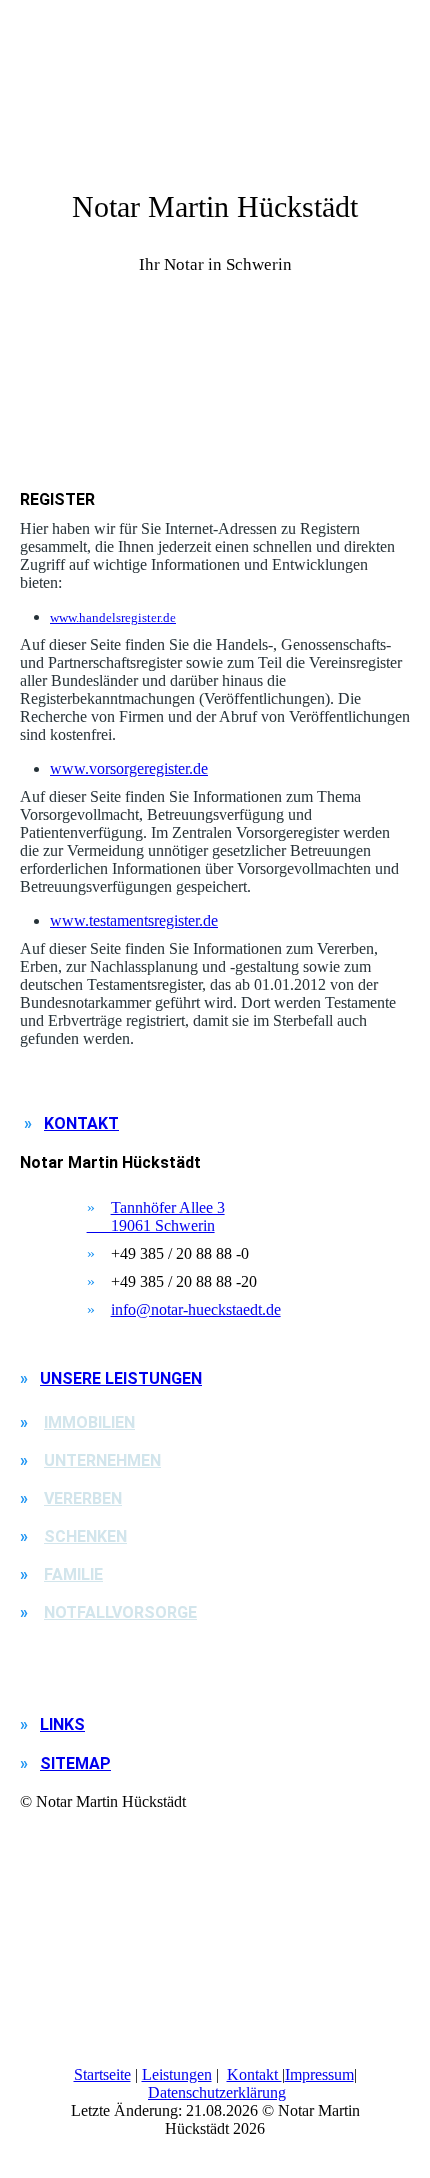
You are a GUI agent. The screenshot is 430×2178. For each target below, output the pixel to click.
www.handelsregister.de (113, 617)
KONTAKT (81, 1123)
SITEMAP (75, 1763)
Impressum (319, 2074)
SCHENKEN (85, 1536)
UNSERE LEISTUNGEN (121, 1378)
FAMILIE (73, 1574)
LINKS (62, 1724)
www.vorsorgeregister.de (129, 768)
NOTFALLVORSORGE (120, 1612)
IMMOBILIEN (89, 1422)
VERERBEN (83, 1498)
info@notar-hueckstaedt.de (196, 1309)
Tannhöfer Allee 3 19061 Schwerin (156, 1216)
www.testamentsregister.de (134, 920)
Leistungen (177, 2074)
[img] (215, 380)
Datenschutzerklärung (217, 2092)
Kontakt (254, 2074)
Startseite (102, 2074)
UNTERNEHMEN (102, 1460)
